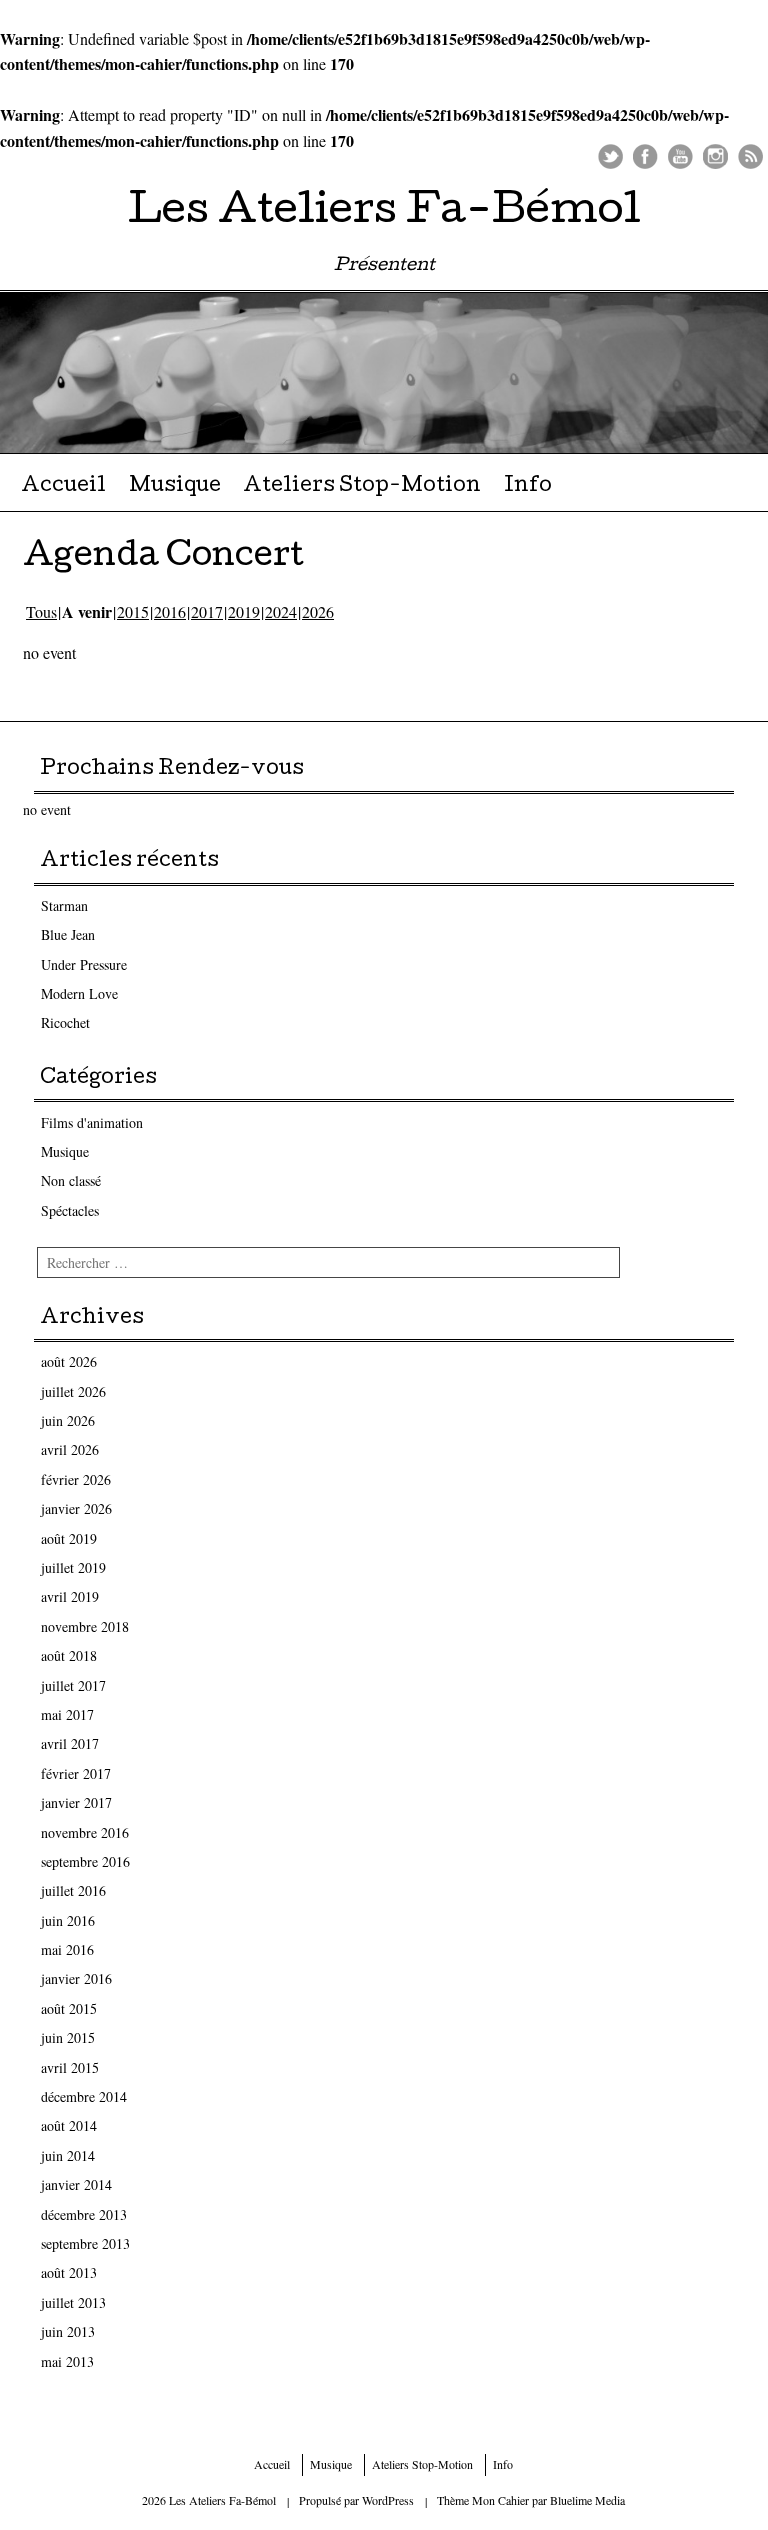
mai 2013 (67, 2361)
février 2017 (76, 1773)
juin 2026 (68, 1420)
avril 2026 (70, 1449)
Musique (175, 487)
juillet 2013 (73, 2302)
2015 (133, 611)
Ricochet (65, 1022)
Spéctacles (70, 1210)
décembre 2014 (84, 2096)
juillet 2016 (73, 1890)
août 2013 (69, 2272)
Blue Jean (68, 934)
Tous (41, 611)
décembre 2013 (84, 2214)
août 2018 (69, 1655)
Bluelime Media (587, 2500)
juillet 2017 (73, 1685)
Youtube (680, 156)
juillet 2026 (73, 1391)
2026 (318, 611)
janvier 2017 (76, 1802)
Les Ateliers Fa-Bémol (384, 213)
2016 (170, 611)
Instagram (715, 156)
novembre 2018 (85, 1626)
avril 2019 (70, 1596)
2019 (244, 611)
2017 (207, 611)
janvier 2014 (76, 2184)
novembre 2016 (85, 1832)
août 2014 (69, 2125)
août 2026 (69, 1361)
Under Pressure (84, 964)
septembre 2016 (85, 1861)
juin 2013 (68, 2331)
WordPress (388, 2500)
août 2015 (69, 2008)
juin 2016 (68, 1920)
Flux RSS (750, 156)
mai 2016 (67, 1949)
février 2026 (76, 1479)
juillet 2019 (73, 1567)
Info (528, 487)
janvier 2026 (76, 1508)
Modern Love (79, 993)
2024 (281, 611)
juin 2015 (68, 2037)
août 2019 (69, 1538)
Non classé (71, 1180)
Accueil (63, 487)
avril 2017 (70, 1743)
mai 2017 (67, 1714)
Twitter (610, 156)
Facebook (645, 156)
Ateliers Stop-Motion (362, 487)
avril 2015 (70, 2067)
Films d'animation (92, 1122)
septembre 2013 (85, 2243)
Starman (64, 905)
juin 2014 (68, 2155)
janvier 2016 (76, 1978)
